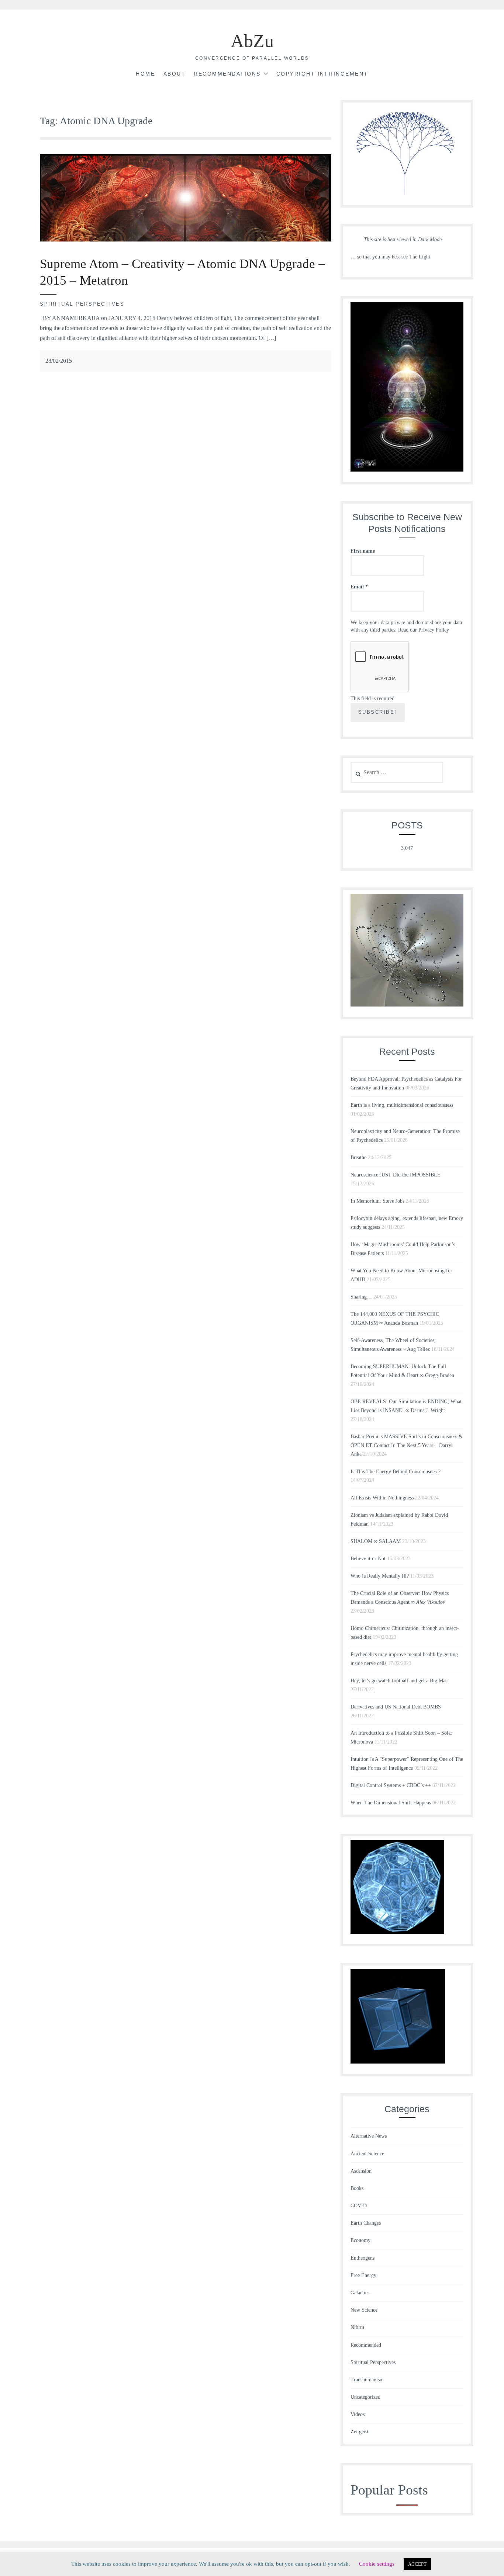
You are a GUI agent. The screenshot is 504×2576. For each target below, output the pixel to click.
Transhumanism (367, 2380)
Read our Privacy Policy (424, 630)
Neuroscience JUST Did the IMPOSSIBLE (396, 1175)
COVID (359, 2206)
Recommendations (227, 74)
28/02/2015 (59, 361)
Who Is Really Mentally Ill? (380, 1576)
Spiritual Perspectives (82, 304)
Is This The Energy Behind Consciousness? (396, 1472)
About (175, 74)
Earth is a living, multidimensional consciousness (402, 1105)
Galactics (360, 2293)
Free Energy (363, 2275)
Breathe (358, 1157)
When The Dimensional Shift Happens (391, 1803)
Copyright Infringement (322, 74)
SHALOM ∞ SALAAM (376, 1541)
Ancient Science (367, 2154)
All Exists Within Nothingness (382, 1498)
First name (363, 551)
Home (145, 74)
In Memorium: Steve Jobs (377, 1201)
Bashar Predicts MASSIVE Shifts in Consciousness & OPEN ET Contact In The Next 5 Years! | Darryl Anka (407, 1445)
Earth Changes (366, 2223)
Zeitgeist (360, 2432)
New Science (364, 2310)
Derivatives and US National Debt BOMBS (396, 1707)
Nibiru (357, 2327)
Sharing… (361, 1297)
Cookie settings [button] (377, 2564)
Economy (360, 2240)
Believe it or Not (368, 1559)
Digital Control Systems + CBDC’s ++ (391, 1785)
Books (357, 2188)
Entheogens (363, 2258)
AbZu (252, 41)
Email (359, 587)
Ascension (361, 2171)
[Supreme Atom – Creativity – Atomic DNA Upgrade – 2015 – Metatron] (186, 239)
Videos (358, 2414)
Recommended (366, 2345)
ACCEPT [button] (417, 2564)
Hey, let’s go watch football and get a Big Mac (399, 1681)
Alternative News (369, 2136)
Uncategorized (365, 2397)
